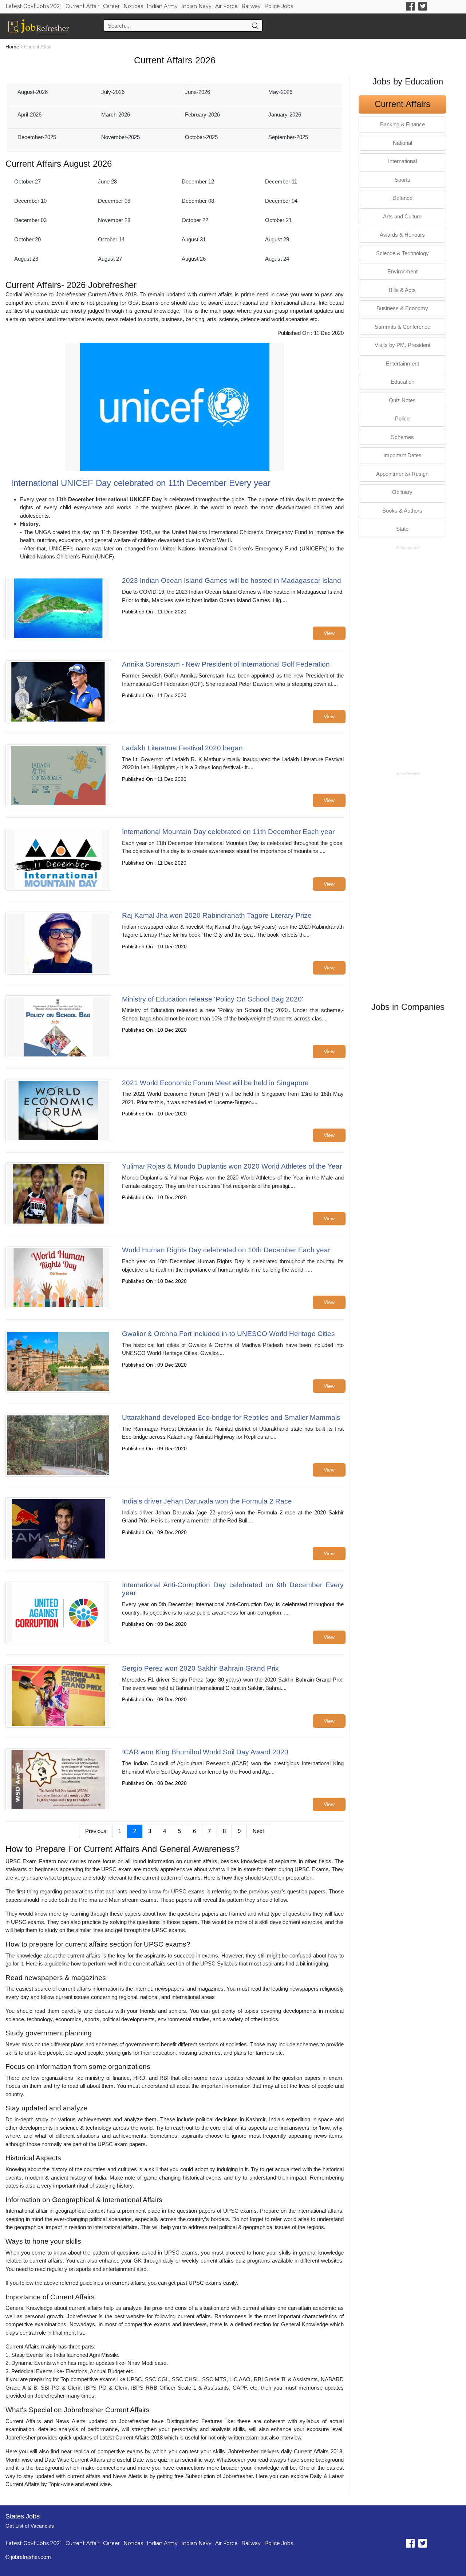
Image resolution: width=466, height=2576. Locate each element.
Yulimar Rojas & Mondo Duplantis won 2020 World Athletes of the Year (232, 1166)
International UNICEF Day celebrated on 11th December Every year (141, 483)
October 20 (27, 239)
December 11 (281, 181)
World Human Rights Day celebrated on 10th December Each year (226, 1250)
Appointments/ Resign (402, 474)
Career (111, 6)
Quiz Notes (402, 400)
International (402, 161)
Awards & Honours (402, 235)
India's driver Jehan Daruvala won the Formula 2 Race (207, 1501)
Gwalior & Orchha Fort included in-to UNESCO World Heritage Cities (228, 1334)
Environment (402, 271)
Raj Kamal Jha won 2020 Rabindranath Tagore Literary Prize (217, 915)
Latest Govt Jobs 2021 (34, 6)
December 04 (281, 201)
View (329, 633)
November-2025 (121, 137)
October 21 (278, 220)
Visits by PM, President (402, 345)
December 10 (30, 201)
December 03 (30, 220)
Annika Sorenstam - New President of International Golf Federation (226, 664)
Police (402, 418)
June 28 (107, 181)
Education (402, 382)
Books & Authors (402, 511)
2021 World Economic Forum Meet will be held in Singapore (215, 1083)
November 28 (114, 220)
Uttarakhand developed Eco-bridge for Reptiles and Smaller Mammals (231, 1417)
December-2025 (37, 137)
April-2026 (29, 114)
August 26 (194, 259)
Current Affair (82, 6)
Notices (133, 6)
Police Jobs (279, 6)
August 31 (194, 239)
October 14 (111, 239)
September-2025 (288, 137)
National (402, 143)
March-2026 (116, 114)
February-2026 (202, 114)
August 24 (277, 259)
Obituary (402, 492)
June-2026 (198, 92)
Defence (402, 198)
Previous (96, 1831)
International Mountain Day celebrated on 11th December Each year (228, 832)
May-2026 (280, 92)
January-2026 (285, 114)
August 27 (110, 259)
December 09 (114, 201)
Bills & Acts (402, 290)
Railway (251, 6)
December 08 (198, 201)
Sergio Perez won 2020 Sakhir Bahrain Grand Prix (200, 1668)
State (402, 529)
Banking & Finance (402, 124)
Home (12, 47)
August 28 (26, 259)
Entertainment (402, 364)
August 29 (277, 239)
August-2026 (33, 92)
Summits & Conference (402, 327)
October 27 (27, 181)
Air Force (226, 6)
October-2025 (201, 137)
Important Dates (402, 455)
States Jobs (23, 2516)
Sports (402, 180)
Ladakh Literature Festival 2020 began (182, 748)
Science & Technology (402, 253)
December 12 (198, 181)
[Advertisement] (408, 660)
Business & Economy (402, 308)
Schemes (402, 437)
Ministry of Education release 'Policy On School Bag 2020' (213, 999)
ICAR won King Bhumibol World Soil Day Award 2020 (205, 1752)
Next (258, 1831)
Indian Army (162, 6)
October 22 (195, 220)
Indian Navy (196, 6)
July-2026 (113, 92)
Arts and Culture (402, 216)
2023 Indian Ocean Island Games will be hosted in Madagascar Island (232, 580)
